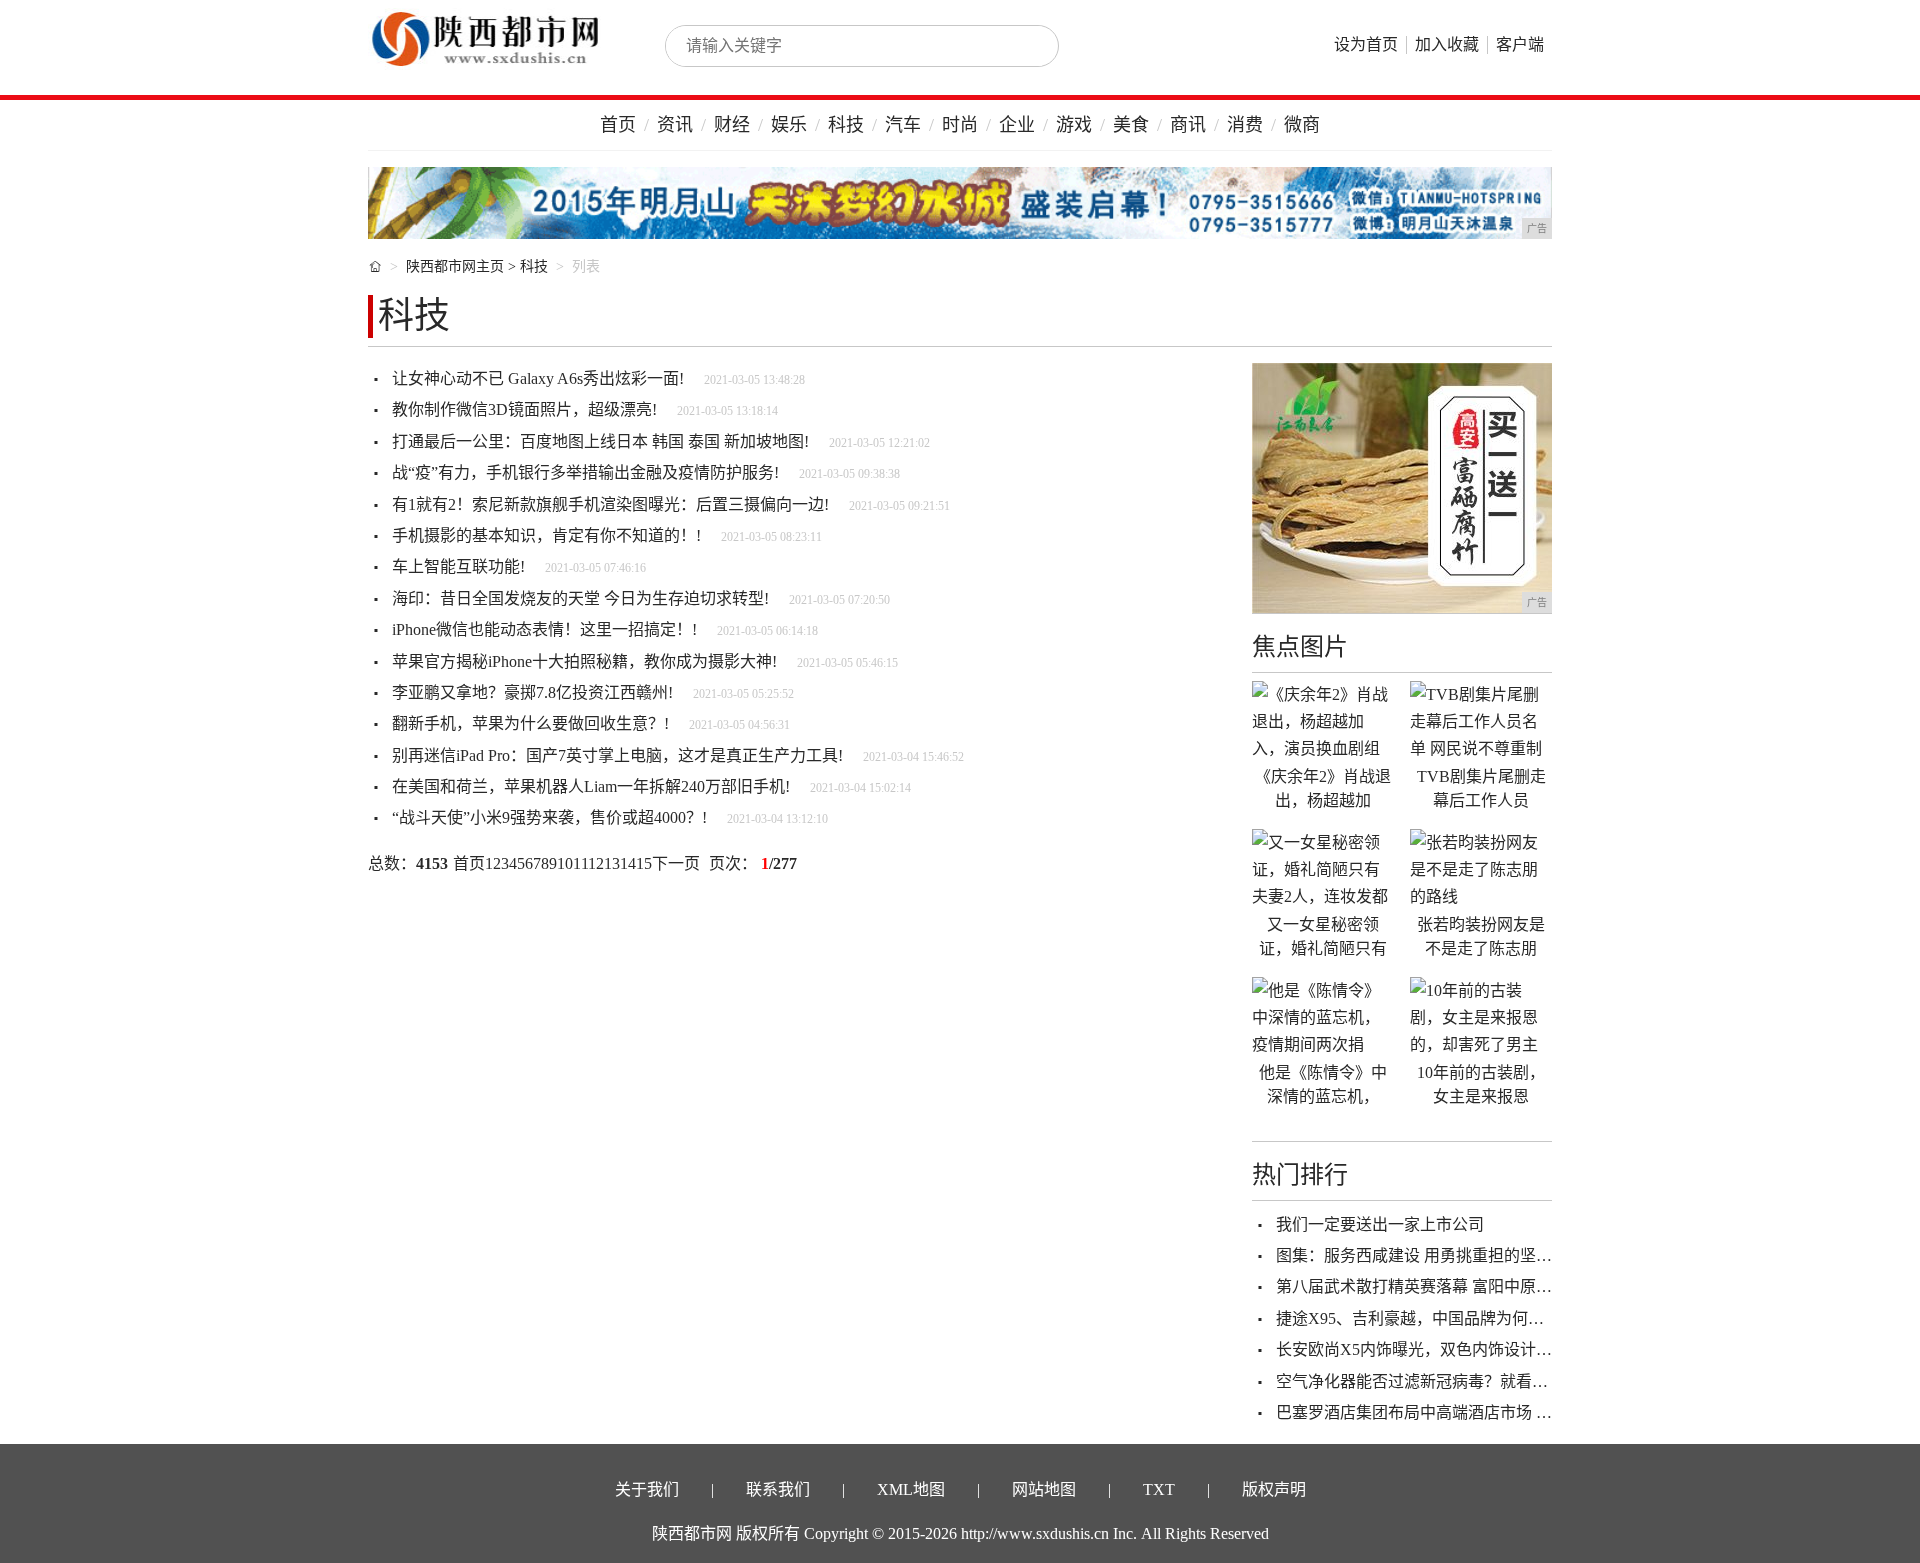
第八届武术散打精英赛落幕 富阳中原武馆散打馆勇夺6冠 (1474, 1286)
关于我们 (647, 1489)
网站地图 (1044, 1489)
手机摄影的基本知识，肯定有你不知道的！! (546, 535)
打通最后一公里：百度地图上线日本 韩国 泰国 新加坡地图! (600, 441)
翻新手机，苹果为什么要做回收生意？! (530, 723)
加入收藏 (1447, 44)
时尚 (960, 125)
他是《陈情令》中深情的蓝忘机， (1323, 1084)
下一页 (676, 863)
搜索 (1022, 46)
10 (565, 863)
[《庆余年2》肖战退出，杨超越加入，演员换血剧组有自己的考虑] (1323, 721)
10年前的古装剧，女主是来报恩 (1481, 1084)
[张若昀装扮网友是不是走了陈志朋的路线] (1481, 869)
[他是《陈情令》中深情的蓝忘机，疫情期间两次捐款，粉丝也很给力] (1323, 1017)
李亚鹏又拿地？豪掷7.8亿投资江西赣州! (532, 692)
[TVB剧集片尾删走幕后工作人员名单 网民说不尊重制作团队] (1481, 721)
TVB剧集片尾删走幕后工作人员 (1481, 788)
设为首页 (1366, 44)
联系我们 (778, 1489)
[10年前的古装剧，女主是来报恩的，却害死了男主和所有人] (1481, 1017)
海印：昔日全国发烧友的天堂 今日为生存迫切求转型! (580, 598)
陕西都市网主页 (455, 266)
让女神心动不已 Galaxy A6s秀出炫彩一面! (538, 378)
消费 (1245, 125)
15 (644, 863)
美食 (1131, 125)
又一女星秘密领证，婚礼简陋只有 (1323, 936)
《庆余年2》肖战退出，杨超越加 (1323, 788)
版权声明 (1274, 1489)
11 (580, 863)
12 (596, 863)
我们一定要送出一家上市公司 (1380, 1224)
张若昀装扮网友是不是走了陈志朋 (1481, 936)
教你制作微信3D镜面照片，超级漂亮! (524, 409)
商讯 (1188, 125)
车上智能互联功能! (458, 566)
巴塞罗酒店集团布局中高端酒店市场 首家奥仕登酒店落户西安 (1494, 1412)
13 (612, 863)
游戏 (1074, 125)
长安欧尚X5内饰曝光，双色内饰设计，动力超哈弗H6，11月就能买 (1511, 1349)
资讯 (675, 125)
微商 (1302, 125)
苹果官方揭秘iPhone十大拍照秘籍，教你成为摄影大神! (584, 661)
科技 (846, 125)
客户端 (1520, 44)
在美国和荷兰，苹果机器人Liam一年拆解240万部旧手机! (591, 786)
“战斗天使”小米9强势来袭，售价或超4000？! (549, 817)
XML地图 (911, 1489)
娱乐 (789, 125)
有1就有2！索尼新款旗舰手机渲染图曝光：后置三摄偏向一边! (610, 504)
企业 (1017, 125)
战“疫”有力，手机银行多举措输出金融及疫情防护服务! (585, 472)
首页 (618, 125)
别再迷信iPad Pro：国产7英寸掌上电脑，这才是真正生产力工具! (617, 755)
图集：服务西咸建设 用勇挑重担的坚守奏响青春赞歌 (1462, 1255)
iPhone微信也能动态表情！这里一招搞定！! (544, 629)
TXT (1159, 1489)
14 (628, 863)
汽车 (903, 125)
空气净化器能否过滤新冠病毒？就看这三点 (1428, 1381)
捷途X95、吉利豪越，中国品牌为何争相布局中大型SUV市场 (1490, 1318)
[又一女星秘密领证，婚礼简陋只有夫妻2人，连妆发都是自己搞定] (1323, 869)
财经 (732, 125)
